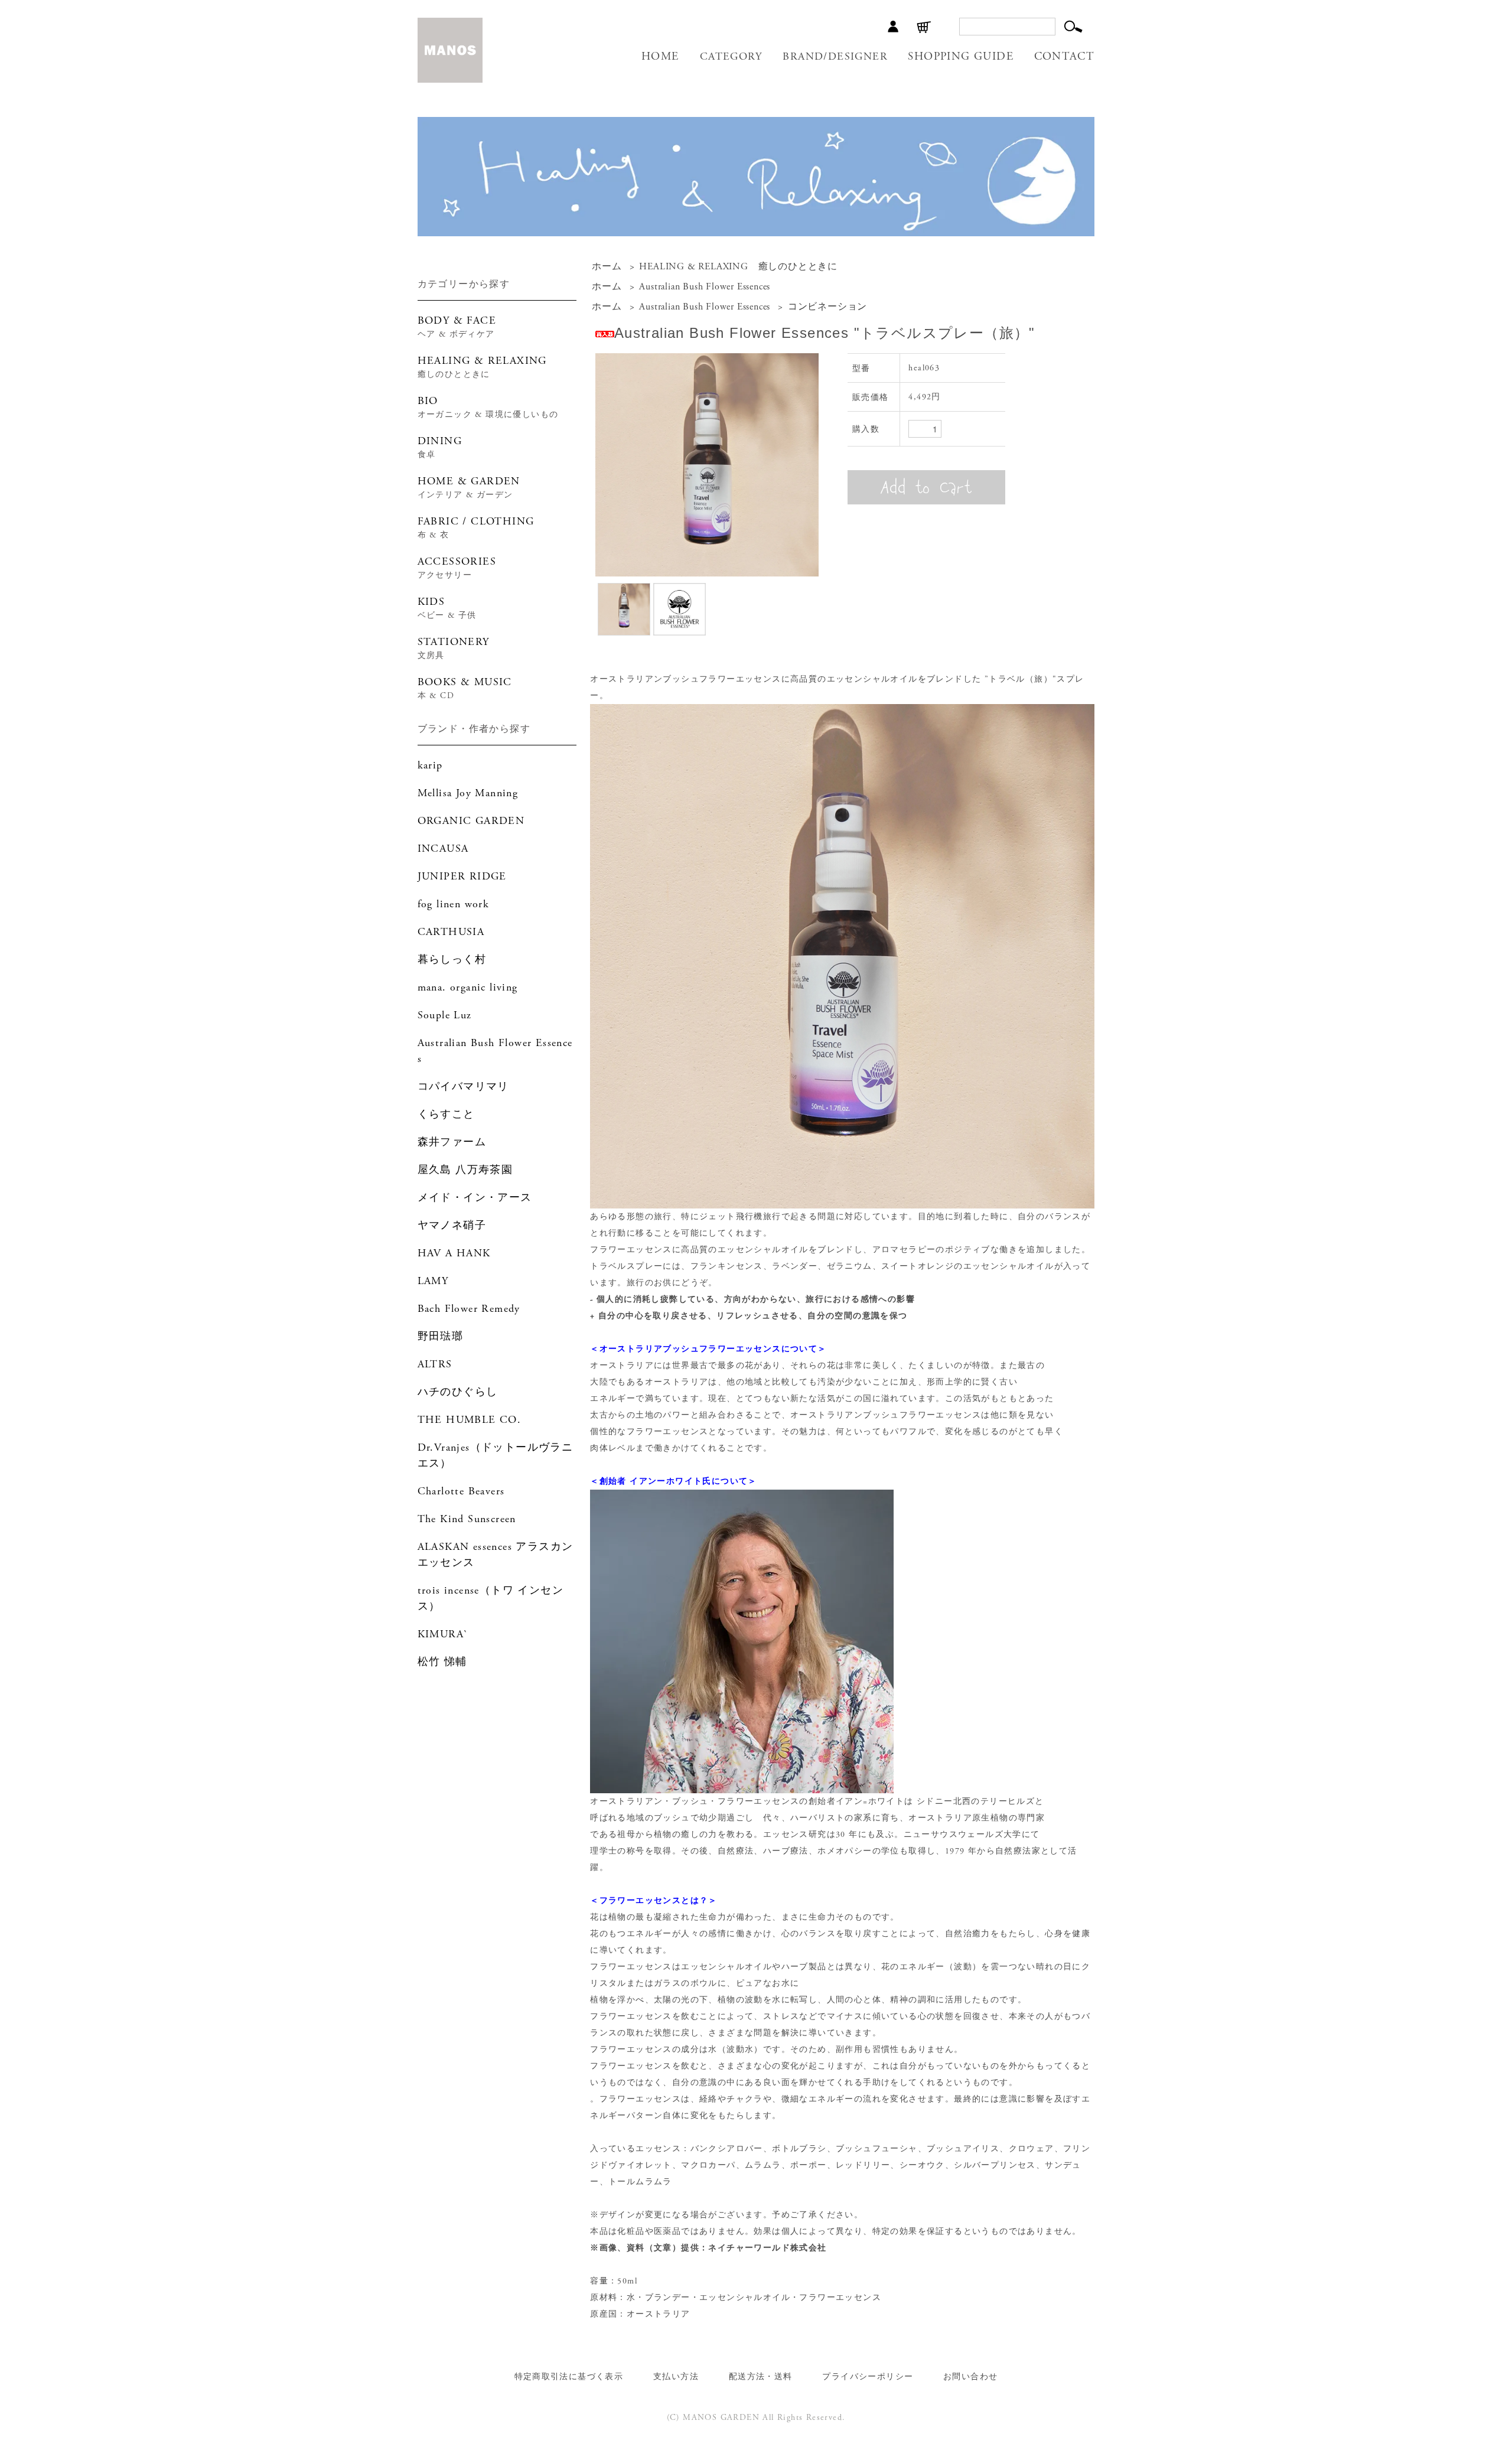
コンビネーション (827, 307)
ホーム (607, 267)
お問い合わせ (970, 2377)
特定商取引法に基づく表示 (569, 2377)
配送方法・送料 (761, 2377)
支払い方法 (676, 2377)
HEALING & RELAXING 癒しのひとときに (738, 267)
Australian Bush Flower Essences (705, 287)
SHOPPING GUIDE (961, 57)
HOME (660, 57)
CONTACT (1065, 57)
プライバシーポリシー (868, 2377)
